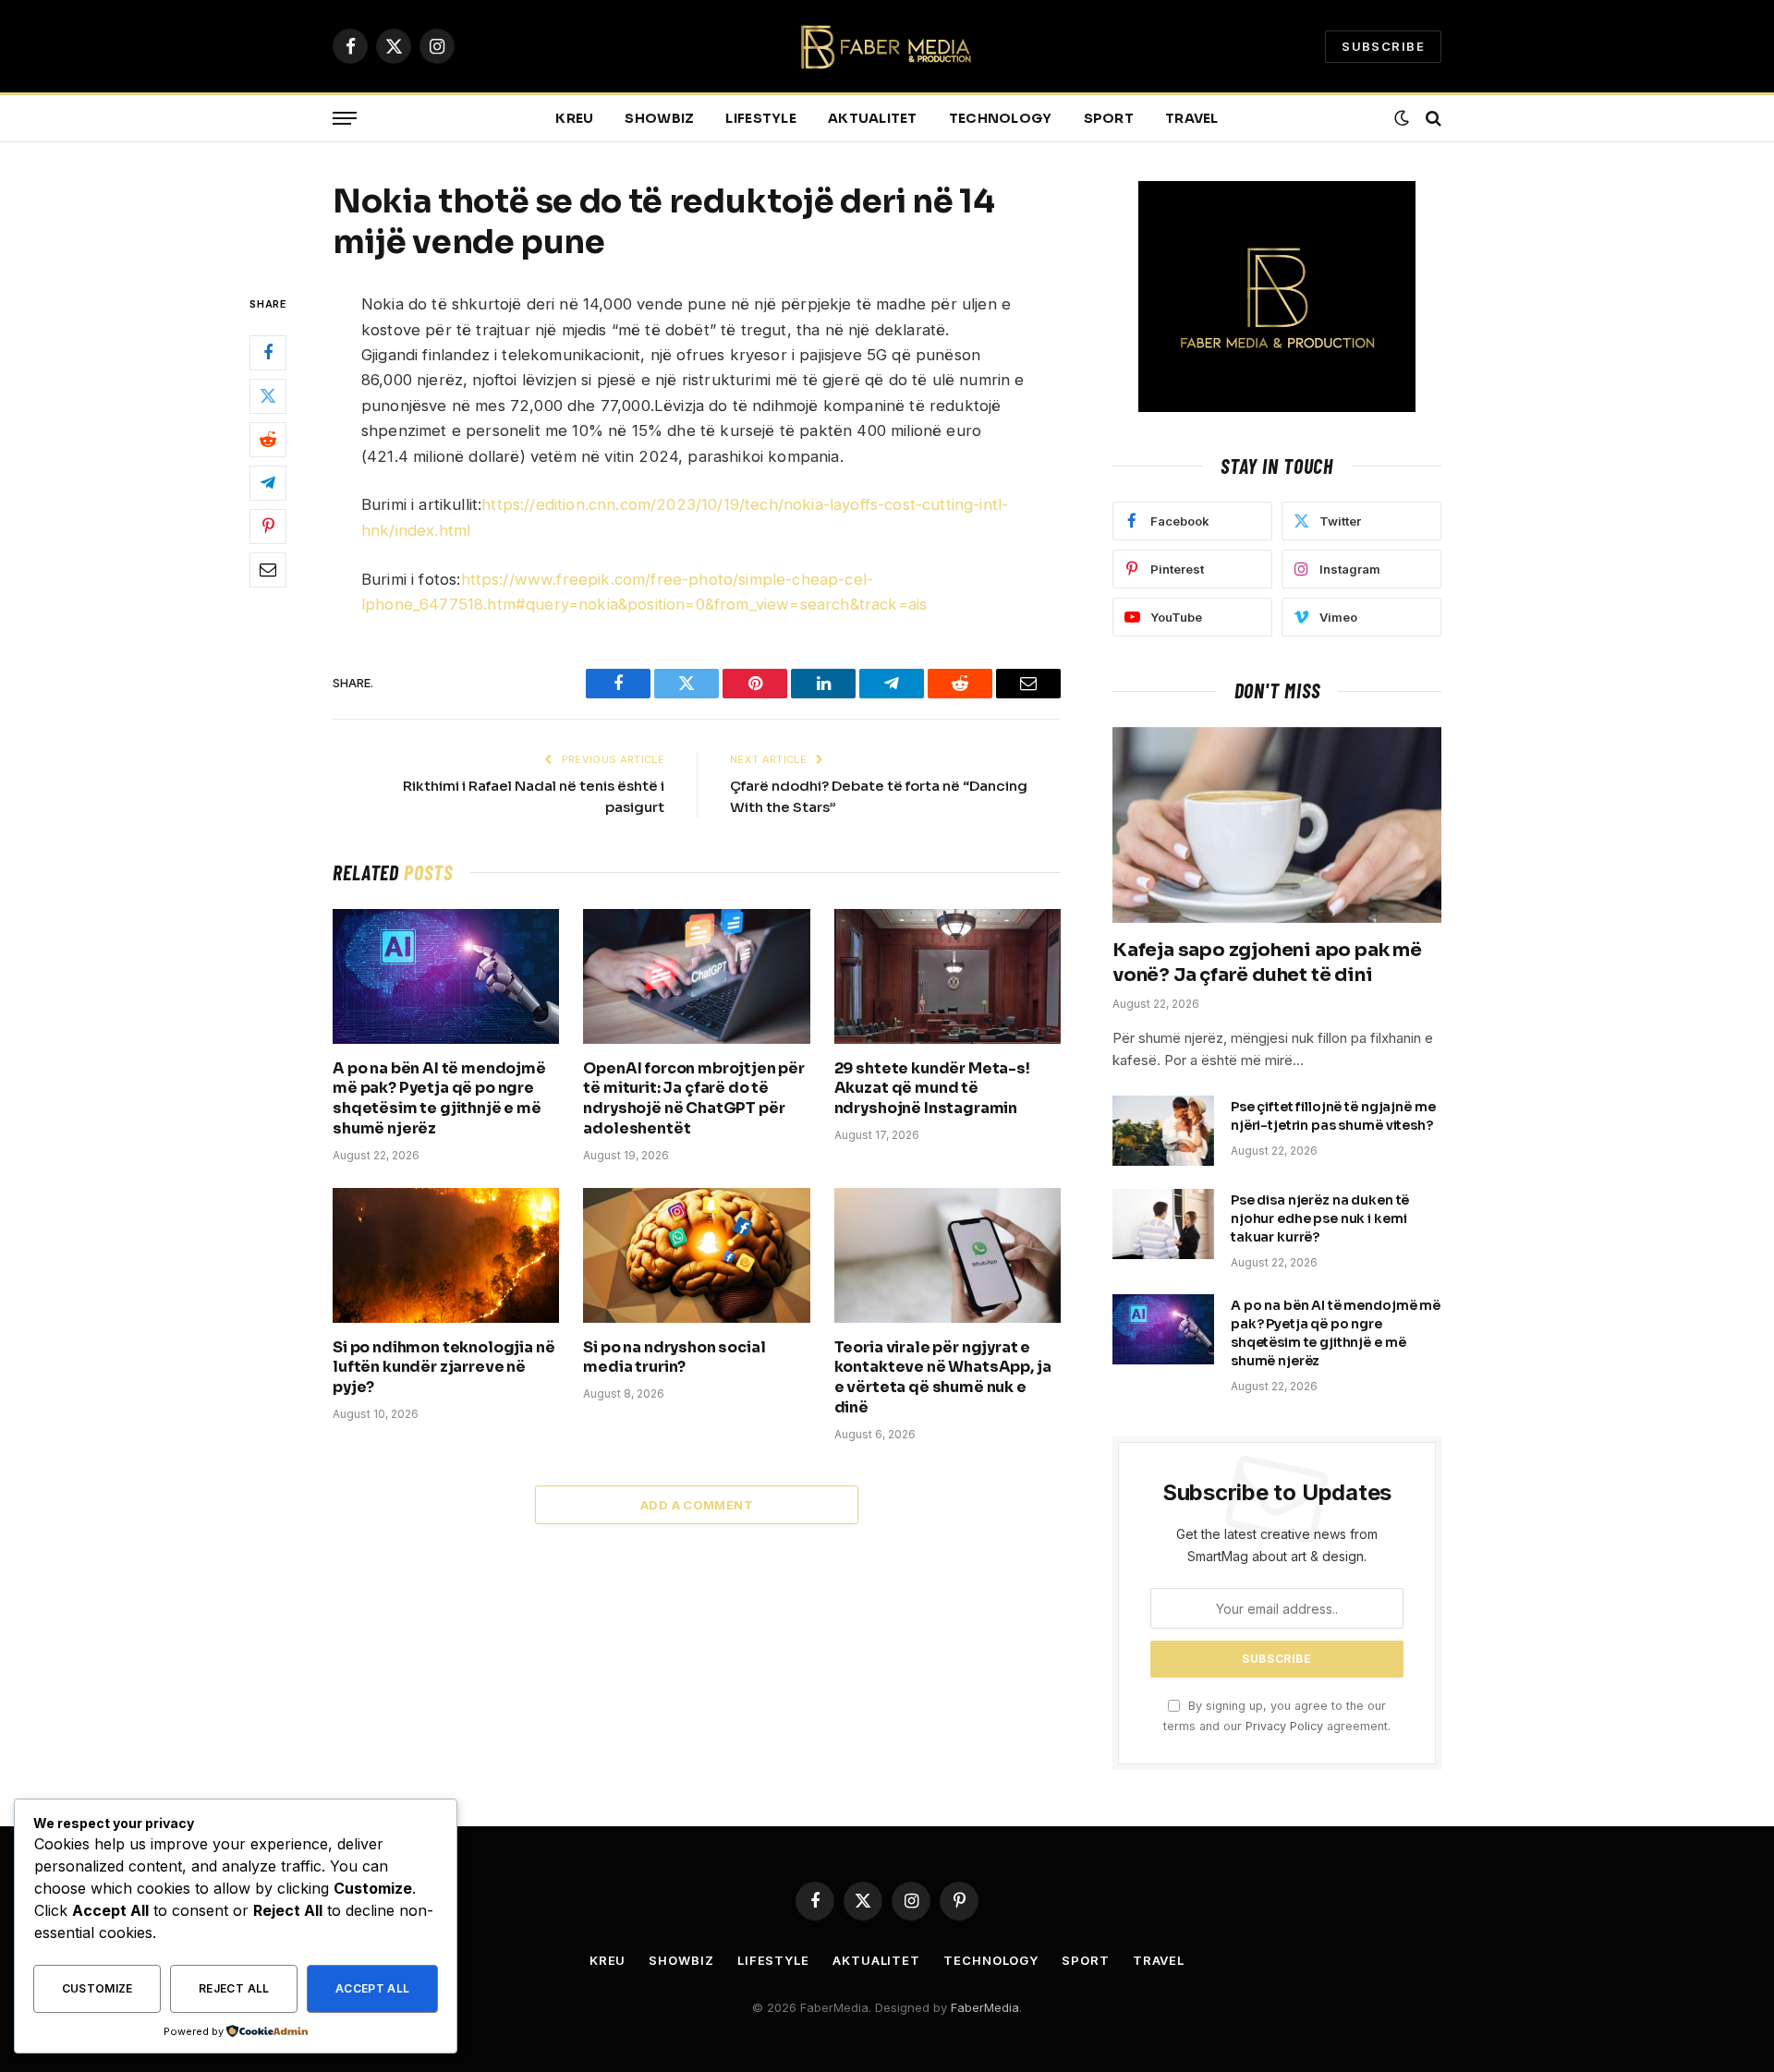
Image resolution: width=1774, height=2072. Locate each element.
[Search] (1432, 119)
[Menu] (345, 119)
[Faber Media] (887, 47)
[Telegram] (268, 483)
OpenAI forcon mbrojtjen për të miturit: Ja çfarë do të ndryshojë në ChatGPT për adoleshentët (694, 1098)
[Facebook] (268, 353)
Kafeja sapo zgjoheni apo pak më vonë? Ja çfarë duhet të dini (1267, 963)
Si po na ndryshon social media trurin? (674, 1357)
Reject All (234, 1988)
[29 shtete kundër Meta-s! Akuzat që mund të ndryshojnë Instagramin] (948, 976)
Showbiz (659, 118)
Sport (1109, 118)
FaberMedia (985, 2007)
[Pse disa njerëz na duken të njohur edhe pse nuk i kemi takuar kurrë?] (1163, 1224)
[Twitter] (268, 396)
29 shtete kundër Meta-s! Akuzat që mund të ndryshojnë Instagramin (932, 1089)
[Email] (268, 570)
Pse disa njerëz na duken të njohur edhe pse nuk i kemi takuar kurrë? (1320, 1218)
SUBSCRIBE (1383, 46)
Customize (97, 1988)
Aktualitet (873, 118)
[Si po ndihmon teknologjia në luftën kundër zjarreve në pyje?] (446, 1255)
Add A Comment (697, 1505)
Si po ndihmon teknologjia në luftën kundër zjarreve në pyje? (444, 1368)
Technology (1001, 118)
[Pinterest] (268, 527)
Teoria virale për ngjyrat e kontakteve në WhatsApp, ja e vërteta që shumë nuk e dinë (943, 1377)
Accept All (373, 1988)
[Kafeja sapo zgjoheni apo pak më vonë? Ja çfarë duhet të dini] (1277, 825)
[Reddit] (268, 440)
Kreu (574, 118)
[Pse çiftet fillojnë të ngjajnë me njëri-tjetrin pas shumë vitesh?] (1163, 1131)
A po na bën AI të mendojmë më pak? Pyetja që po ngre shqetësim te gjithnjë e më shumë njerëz (439, 1098)
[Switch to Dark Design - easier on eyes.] (1402, 118)
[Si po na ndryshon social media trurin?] (696, 1255)
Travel (1192, 118)
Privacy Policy (1284, 1726)
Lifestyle (761, 118)
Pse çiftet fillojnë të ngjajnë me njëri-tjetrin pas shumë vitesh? (1333, 1116)
